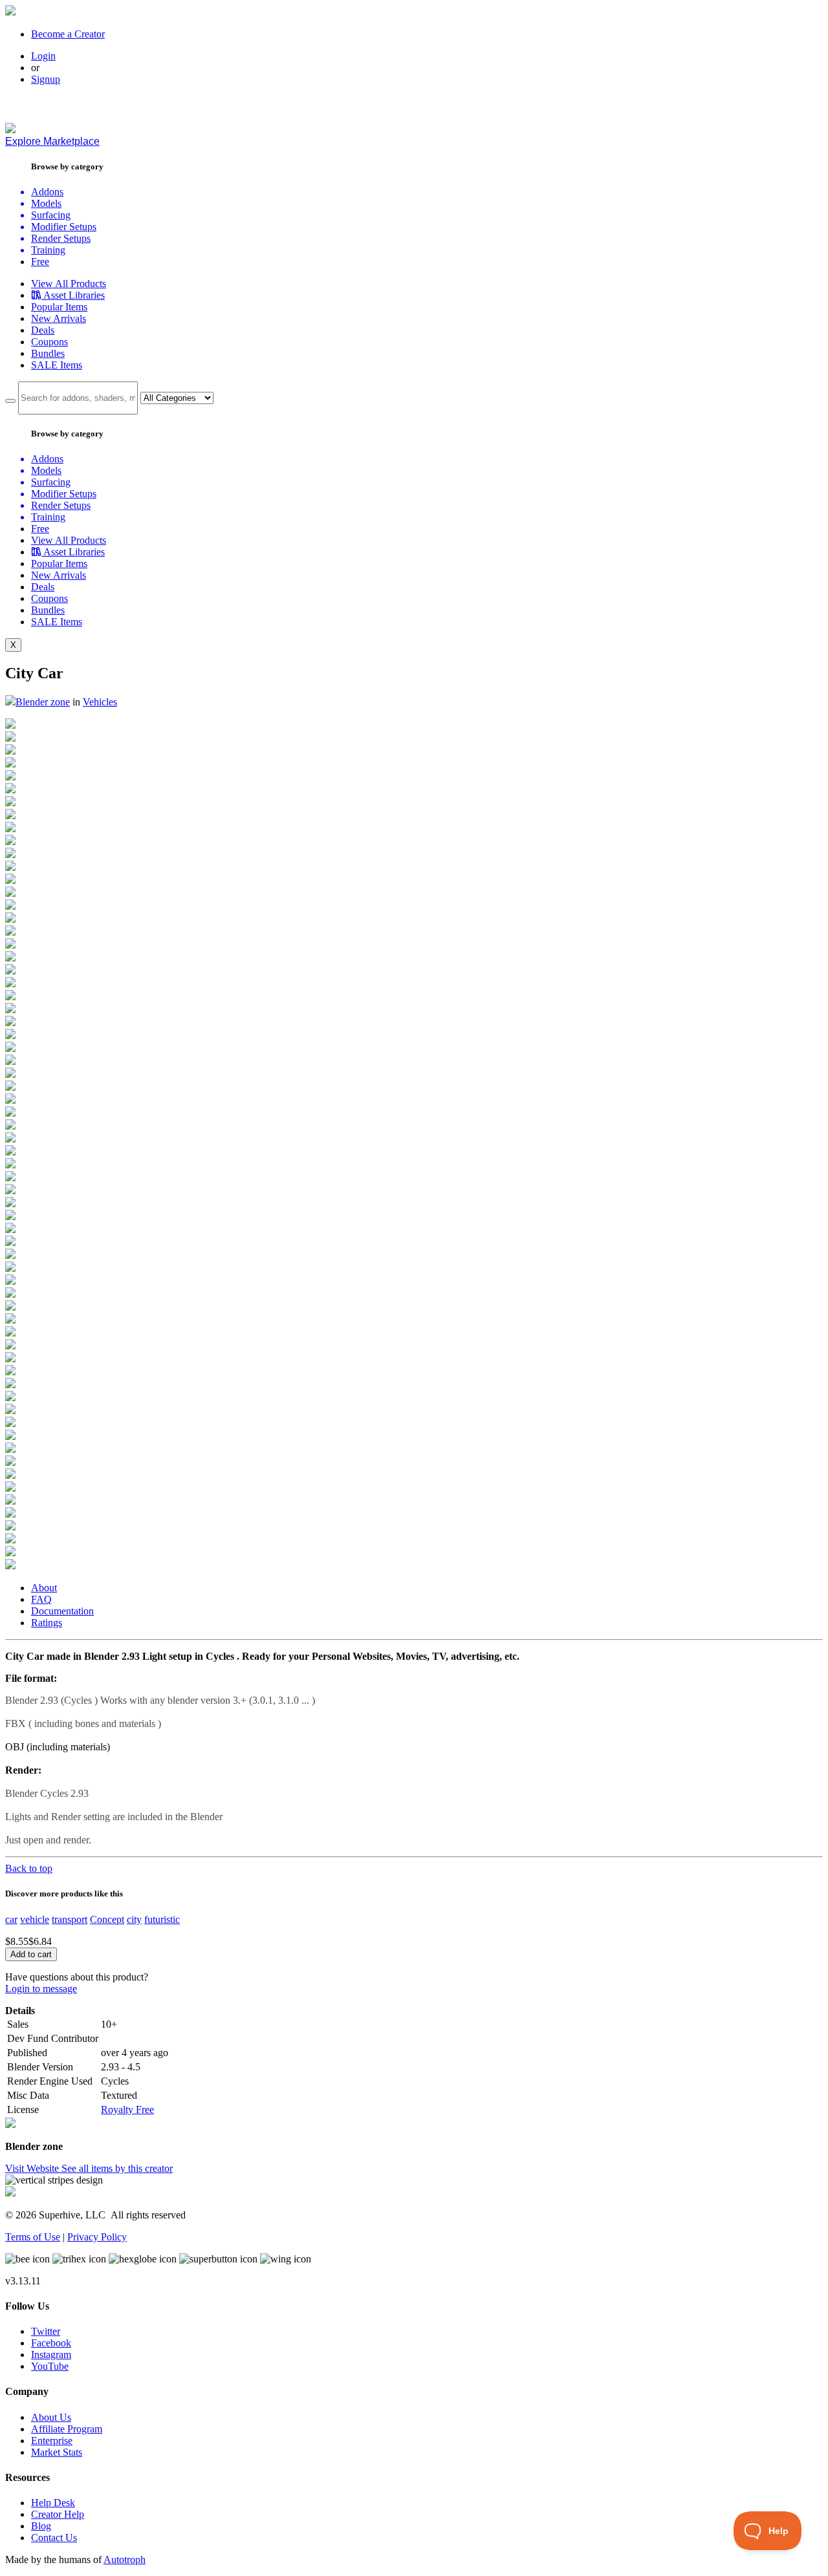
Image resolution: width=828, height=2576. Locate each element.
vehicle (35, 1919)
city (134, 1919)
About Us (51, 2417)
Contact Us (54, 2538)
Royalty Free (127, 2109)
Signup (46, 79)
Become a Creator (68, 34)
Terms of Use (33, 2237)
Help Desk (53, 2503)
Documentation (62, 1611)
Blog (41, 2526)
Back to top (29, 1868)
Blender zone (43, 702)
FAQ (41, 1599)
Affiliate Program (67, 2429)
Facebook (51, 2343)
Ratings (47, 1623)
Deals (43, 330)
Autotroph (125, 2560)
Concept (107, 1919)
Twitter (46, 2331)
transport (70, 1919)
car (11, 1919)
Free (40, 262)
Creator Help (58, 2514)
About (44, 1588)
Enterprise (52, 2441)
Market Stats (57, 2452)
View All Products (69, 284)
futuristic (162, 1919)
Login (43, 56)
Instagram (51, 2355)
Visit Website (33, 2168)
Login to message (41, 1989)
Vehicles (100, 702)
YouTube (50, 2366)
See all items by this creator (117, 2168)
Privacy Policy (97, 2237)
